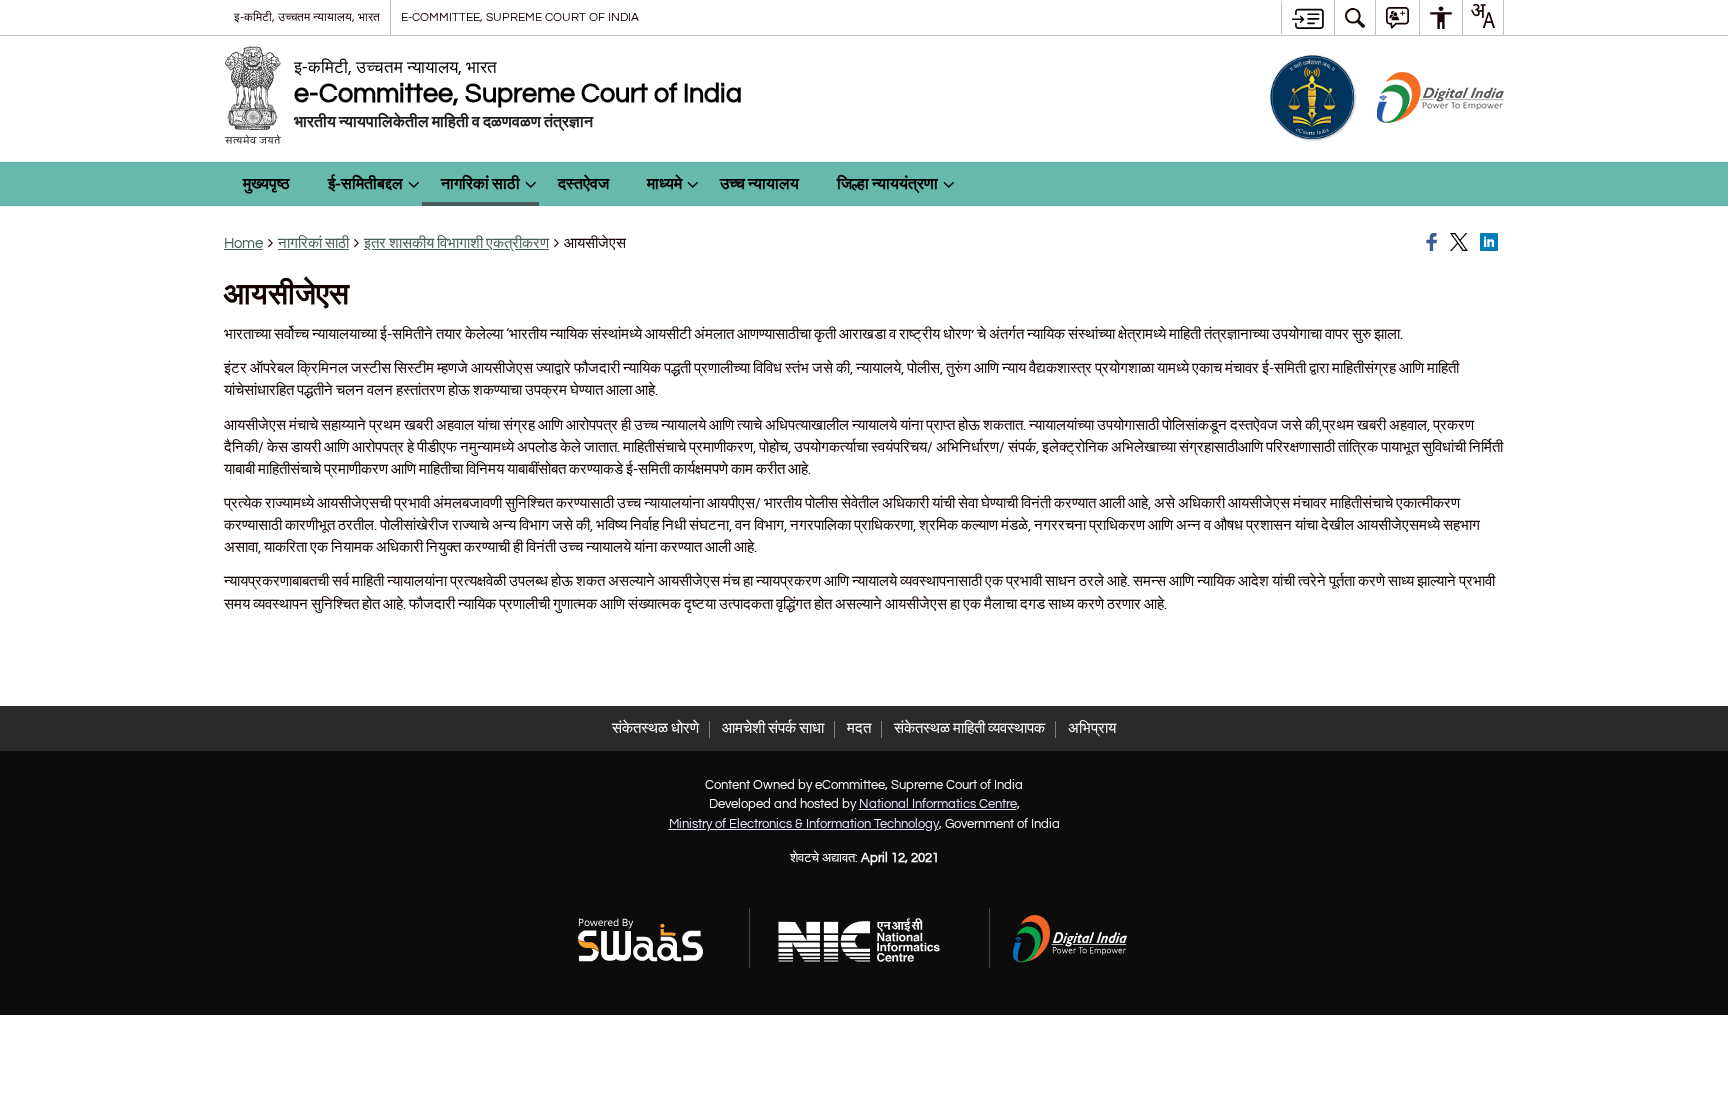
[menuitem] (1355, 17)
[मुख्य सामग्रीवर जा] (1307, 18)
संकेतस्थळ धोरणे (655, 728)
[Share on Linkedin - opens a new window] (1492, 243)
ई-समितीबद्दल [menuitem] (365, 184)
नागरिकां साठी (313, 243)
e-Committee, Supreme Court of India (520, 17)
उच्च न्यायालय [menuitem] (759, 184)
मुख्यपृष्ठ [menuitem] (266, 184)
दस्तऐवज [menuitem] (583, 184)
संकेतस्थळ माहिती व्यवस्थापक (969, 728)
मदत (859, 728)
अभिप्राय (1092, 728)
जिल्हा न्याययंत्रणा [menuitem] (887, 184)
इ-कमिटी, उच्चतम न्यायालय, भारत (307, 17)
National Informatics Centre (938, 804)
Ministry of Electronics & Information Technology (804, 824)
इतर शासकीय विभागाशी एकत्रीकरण (456, 243)
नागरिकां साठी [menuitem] (480, 184)
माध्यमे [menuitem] (664, 184)
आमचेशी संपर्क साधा (773, 728)
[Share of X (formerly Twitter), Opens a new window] (1462, 243)
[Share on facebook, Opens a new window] (1435, 243)
